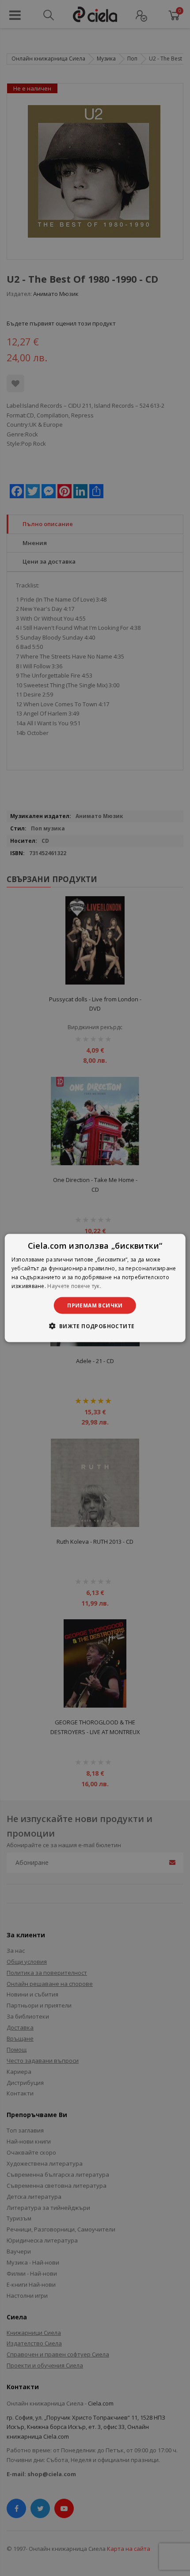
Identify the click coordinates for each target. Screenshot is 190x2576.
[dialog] (95, 1288)
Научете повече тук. (74, 1286)
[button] (95, 1326)
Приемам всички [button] (95, 1305)
